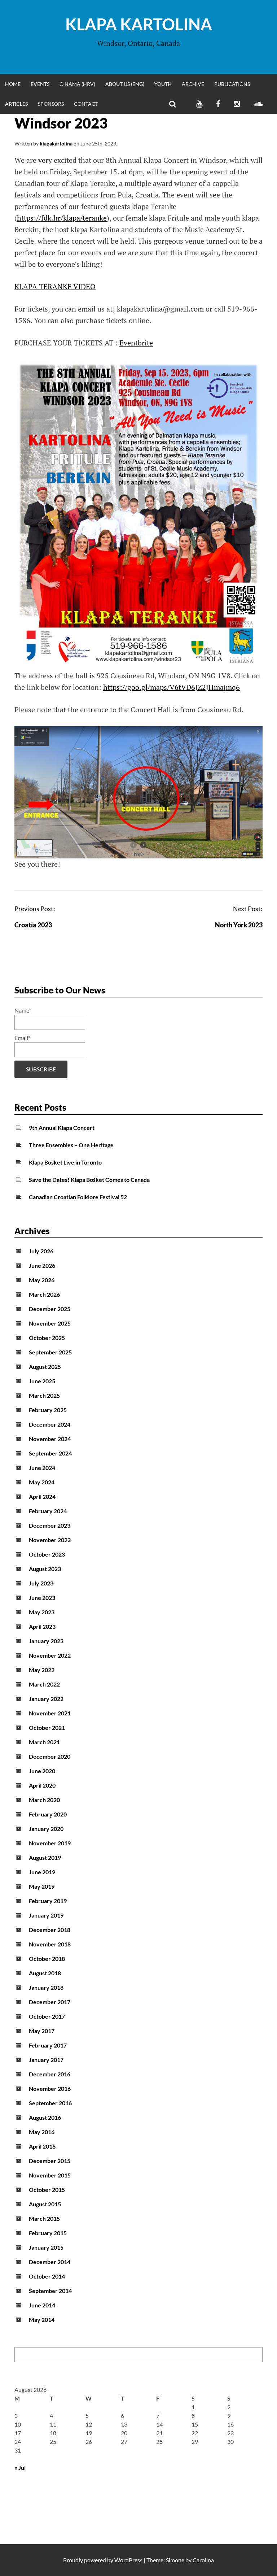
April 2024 (42, 1496)
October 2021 (47, 1728)
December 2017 (50, 2002)
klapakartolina (56, 143)
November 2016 (50, 2088)
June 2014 (42, 2305)
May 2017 (42, 2031)
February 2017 (48, 2045)
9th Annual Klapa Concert (62, 1128)
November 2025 (50, 1323)
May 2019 (42, 1886)
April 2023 (42, 1626)
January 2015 (46, 2247)
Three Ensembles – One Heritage (71, 1145)
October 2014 (47, 2276)
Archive (193, 84)
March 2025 (44, 1395)
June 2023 (42, 1598)
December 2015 (50, 2161)
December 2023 (50, 1525)
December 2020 (50, 1756)
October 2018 (47, 1959)
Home (13, 84)
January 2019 (46, 1915)
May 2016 (42, 2132)
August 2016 (45, 2117)
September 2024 (50, 1453)
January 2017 (46, 2060)
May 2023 (42, 1612)
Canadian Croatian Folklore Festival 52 (78, 1197)
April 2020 (42, 1785)
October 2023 (47, 1554)
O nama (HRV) (77, 84)
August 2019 (45, 1857)
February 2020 (48, 1814)
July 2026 (41, 1251)
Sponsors (51, 104)
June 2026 (42, 1265)
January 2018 (46, 1987)
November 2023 (50, 1540)
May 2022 (42, 1670)
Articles (16, 104)
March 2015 (44, 2218)
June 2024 (42, 1468)
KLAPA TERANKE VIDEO (55, 286)
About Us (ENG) (125, 84)
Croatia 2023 (33, 925)
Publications (232, 84)
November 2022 (50, 1655)
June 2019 (42, 1872)
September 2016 (50, 2103)
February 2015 (48, 2233)
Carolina (203, 2560)
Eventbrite (136, 343)
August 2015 (45, 2204)
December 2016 (50, 2074)
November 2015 (50, 2175)
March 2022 (44, 1684)
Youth (163, 84)
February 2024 (48, 1511)
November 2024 (50, 1439)
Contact (86, 104)
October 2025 (47, 1338)
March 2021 (44, 1742)
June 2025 (42, 1381)
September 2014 (50, 2291)
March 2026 (44, 1294)
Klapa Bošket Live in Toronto (65, 1162)
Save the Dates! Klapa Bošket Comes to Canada (89, 1180)
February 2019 (48, 1901)
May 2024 (42, 1482)
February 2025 (48, 1410)
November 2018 (50, 1944)
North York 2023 (239, 925)
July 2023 (41, 1583)
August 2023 (45, 1569)
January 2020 (46, 1829)
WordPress (128, 2560)
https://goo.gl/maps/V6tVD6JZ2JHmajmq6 (172, 687)
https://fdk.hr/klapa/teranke (62, 218)
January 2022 (46, 1699)
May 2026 (42, 1280)
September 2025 (50, 1352)
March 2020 (44, 1800)
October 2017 (47, 2016)
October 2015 (47, 2190)
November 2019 (50, 1843)
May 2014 (42, 2320)
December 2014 (50, 2262)
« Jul (20, 2468)
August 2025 (45, 1367)
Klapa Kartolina (139, 24)
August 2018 (45, 1973)
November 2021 (50, 1713)
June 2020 (42, 1771)
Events (40, 84)
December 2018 (50, 1930)
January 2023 (46, 1641)
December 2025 (50, 1309)
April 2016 (42, 2146)
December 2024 (50, 1424)
